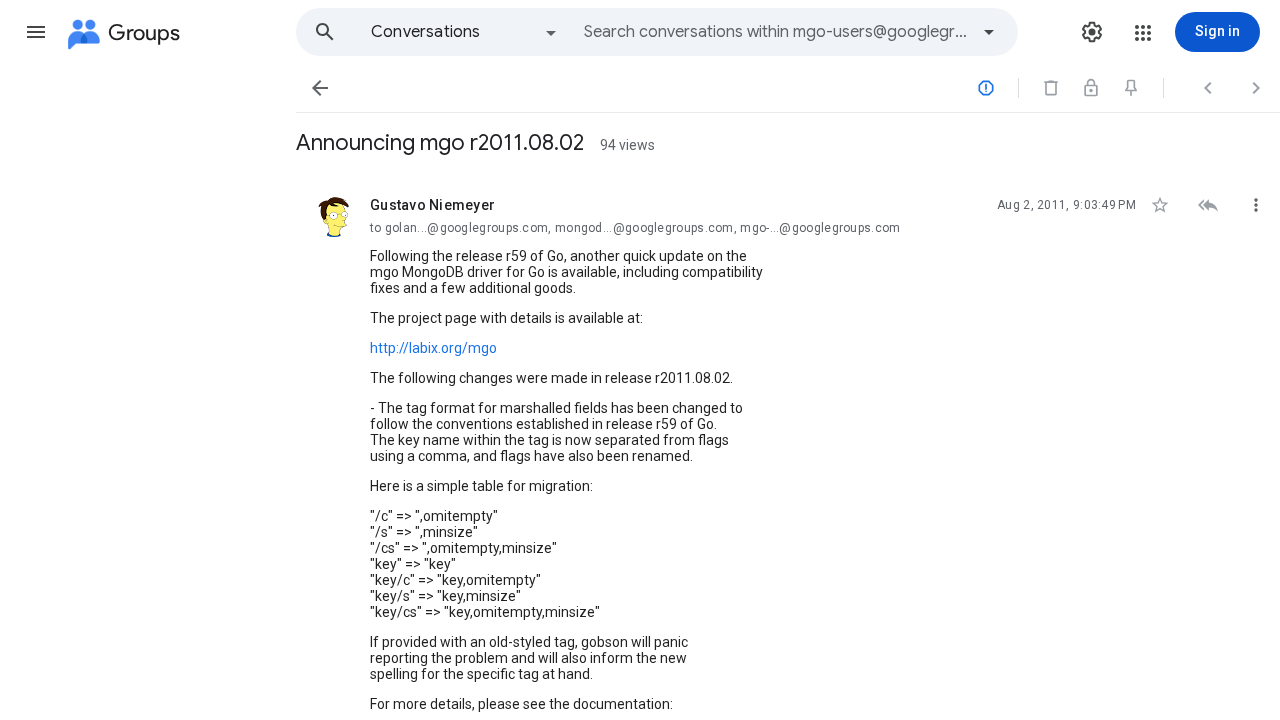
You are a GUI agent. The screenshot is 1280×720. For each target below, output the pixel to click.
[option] (465, 32)
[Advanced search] (989, 32)
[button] (36, 32)
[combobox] (776, 32)
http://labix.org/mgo (433, 348)
